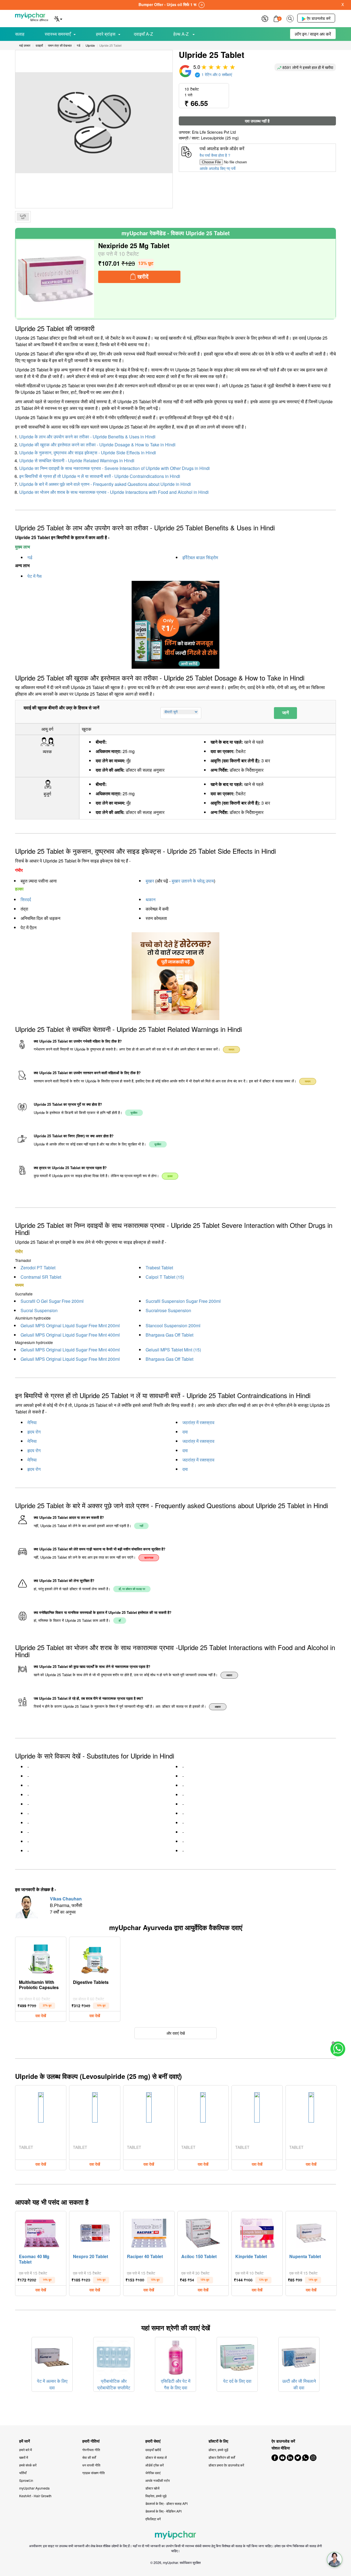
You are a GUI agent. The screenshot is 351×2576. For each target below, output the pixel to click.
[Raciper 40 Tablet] (149, 2232)
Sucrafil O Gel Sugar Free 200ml (52, 1301)
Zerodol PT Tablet (38, 1268)
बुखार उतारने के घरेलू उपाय (193, 881)
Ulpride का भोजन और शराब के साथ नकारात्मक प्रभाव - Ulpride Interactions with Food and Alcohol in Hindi (114, 492)
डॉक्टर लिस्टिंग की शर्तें (222, 2457)
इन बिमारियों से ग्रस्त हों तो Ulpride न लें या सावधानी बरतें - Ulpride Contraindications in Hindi (100, 476)
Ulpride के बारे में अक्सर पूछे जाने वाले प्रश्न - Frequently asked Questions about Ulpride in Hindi (105, 484)
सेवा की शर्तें (89, 2457)
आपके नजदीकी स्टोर (158, 2480)
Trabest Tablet (159, 1268)
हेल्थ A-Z (182, 34)
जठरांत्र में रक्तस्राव (198, 1422)
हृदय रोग (34, 1432)
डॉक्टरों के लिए (218, 2441)
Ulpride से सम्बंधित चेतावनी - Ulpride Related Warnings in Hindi (77, 460)
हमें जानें (25, 2441)
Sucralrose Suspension (168, 1310)
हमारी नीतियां (91, 2441)
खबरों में (24, 2457)
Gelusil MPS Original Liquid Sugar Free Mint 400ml (70, 1335)
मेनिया (32, 1422)
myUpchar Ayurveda (34, 2488)
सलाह (20, 34)
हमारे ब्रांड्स (106, 34)
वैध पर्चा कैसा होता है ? (215, 155)
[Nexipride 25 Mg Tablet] (55, 279)
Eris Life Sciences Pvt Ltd (214, 132)
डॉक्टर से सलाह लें (156, 2457)
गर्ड (30, 557)
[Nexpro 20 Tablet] (95, 2232)
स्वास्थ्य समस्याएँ (58, 34)
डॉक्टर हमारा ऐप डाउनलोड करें (226, 2465)
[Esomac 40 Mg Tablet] (41, 2232)
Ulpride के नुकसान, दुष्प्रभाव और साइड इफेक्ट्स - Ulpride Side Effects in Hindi (88, 453)
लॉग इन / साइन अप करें (313, 34)
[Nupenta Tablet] (311, 2232)
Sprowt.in (26, 2480)
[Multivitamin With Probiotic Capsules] (41, 1958)
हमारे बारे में (26, 2450)
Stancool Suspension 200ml (173, 1325)
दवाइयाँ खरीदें (153, 2450)
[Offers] (265, 18)
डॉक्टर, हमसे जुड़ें (218, 2450)
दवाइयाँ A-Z (143, 34)
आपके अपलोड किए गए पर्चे (218, 168)
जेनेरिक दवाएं (153, 2473)
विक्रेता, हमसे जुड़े (156, 2496)
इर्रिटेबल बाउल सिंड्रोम (200, 557)
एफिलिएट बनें (153, 2519)
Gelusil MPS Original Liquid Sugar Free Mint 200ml (70, 1325)
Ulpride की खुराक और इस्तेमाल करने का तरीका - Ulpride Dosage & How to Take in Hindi (97, 445)
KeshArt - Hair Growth (35, 2496)
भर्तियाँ (23, 2473)
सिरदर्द (26, 899)
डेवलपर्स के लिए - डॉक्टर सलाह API (166, 2503)
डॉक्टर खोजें (152, 2488)
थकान (151, 899)
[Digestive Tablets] (95, 1958)
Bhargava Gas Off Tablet (169, 1335)
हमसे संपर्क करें (28, 2465)
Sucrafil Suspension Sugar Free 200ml (183, 1301)
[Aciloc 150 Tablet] (203, 2232)
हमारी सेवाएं (153, 2441)
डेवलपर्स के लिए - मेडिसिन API (163, 2511)
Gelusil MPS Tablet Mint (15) (173, 1350)
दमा (185, 1432)
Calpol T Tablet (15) (165, 1277)
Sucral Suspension (39, 1310)
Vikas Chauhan (66, 1899)
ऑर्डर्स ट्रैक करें (155, 2465)
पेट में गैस (35, 576)
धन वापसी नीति (91, 2465)
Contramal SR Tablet (41, 1277)
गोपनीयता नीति (91, 2450)
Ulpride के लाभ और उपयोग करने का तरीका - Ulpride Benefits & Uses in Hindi (87, 437)
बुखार (150, 881)
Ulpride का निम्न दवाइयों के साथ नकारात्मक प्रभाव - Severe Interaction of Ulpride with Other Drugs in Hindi (114, 468)
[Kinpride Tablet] (257, 2232)
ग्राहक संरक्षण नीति (94, 2473)
